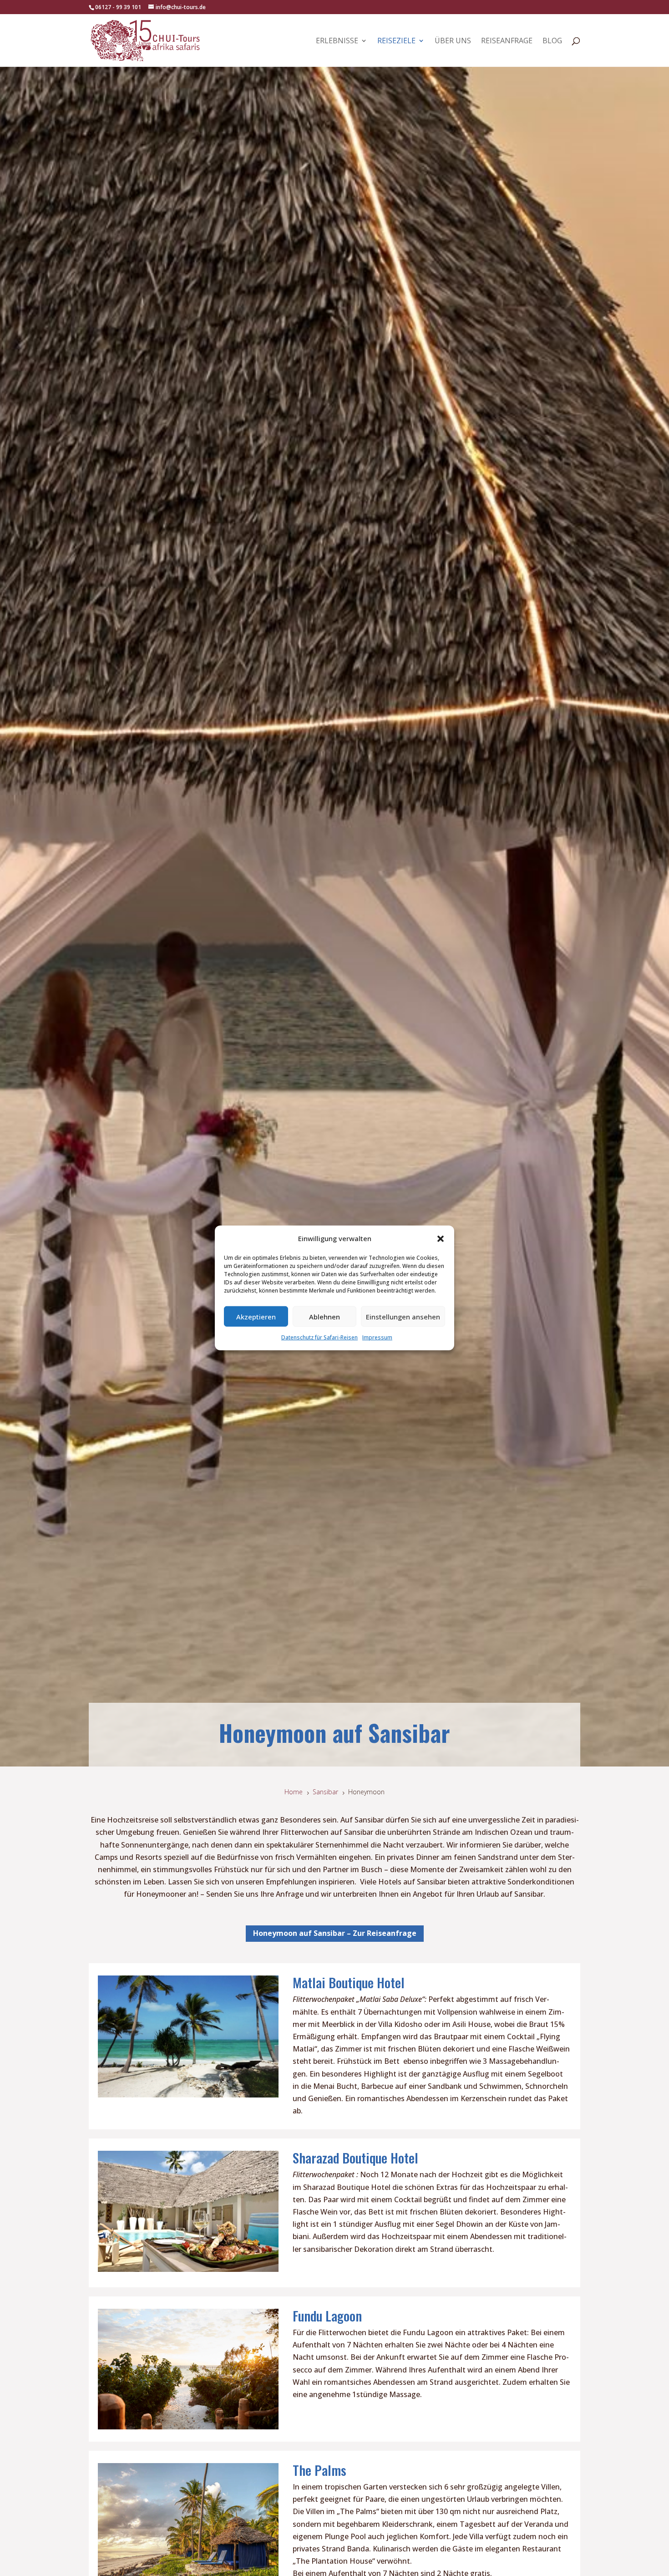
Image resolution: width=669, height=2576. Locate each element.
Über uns (453, 41)
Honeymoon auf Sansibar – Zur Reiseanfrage (335, 1933)
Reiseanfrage (507, 41)
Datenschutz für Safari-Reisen (319, 1337)
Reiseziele (396, 41)
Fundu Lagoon (327, 2315)
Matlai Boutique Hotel (349, 1982)
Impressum (377, 1337)
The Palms (319, 2470)
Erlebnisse (337, 41)
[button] (441, 1238)
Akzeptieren (256, 1317)
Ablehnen (324, 1317)
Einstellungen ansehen (403, 1317)
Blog (552, 41)
